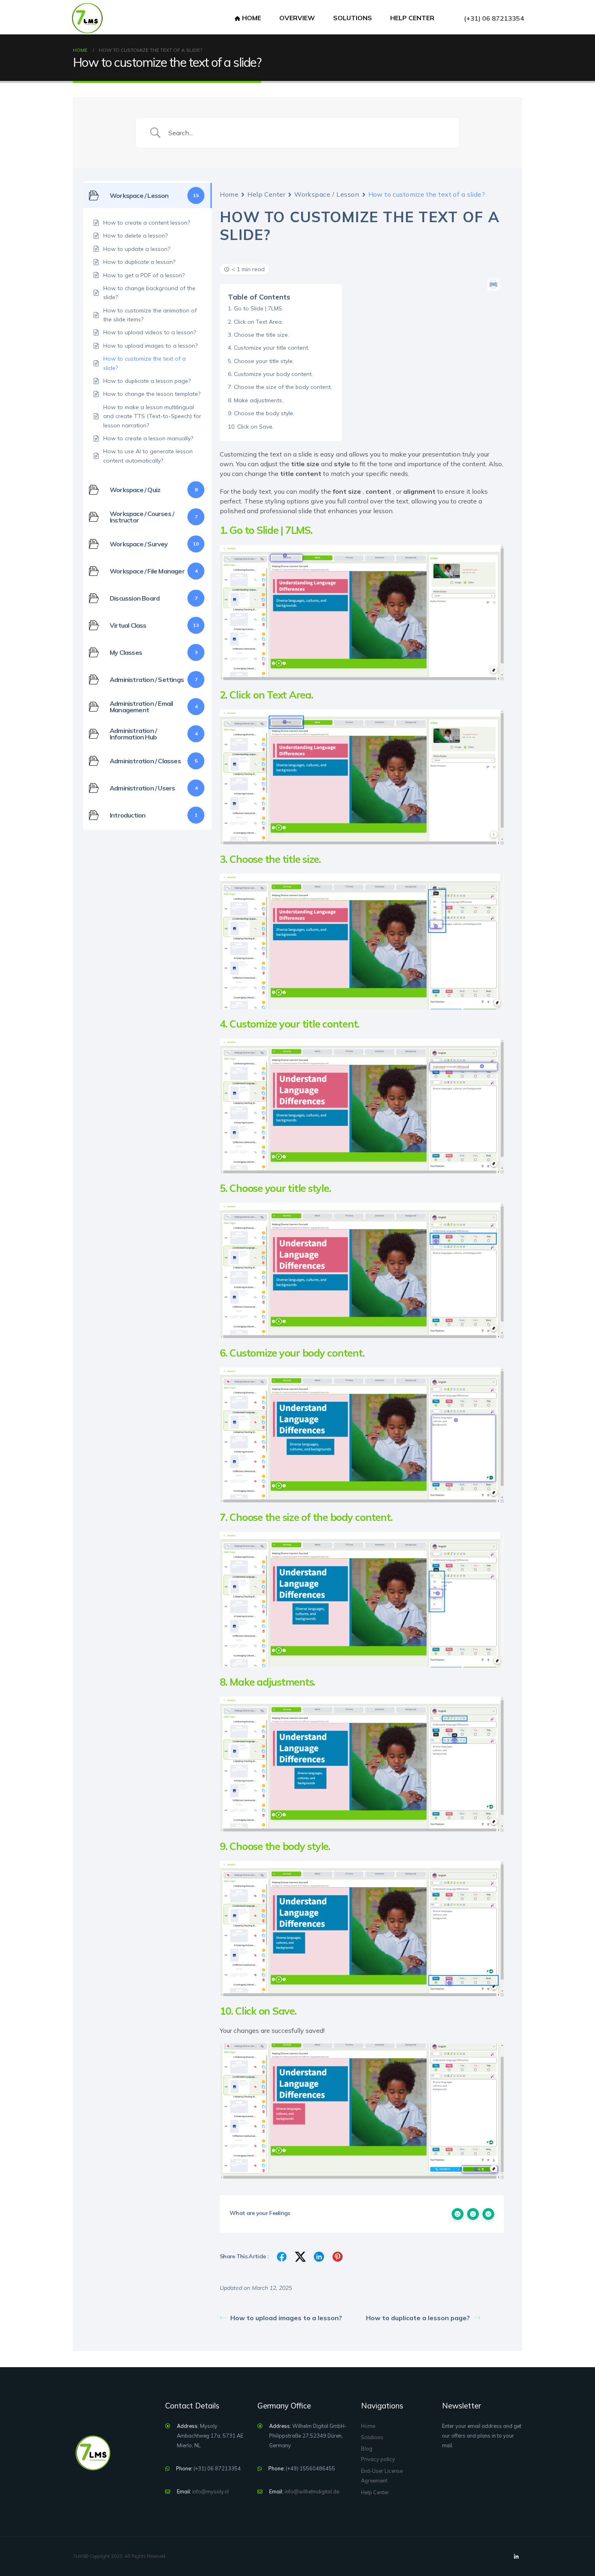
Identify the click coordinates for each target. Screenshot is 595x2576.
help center (412, 18)
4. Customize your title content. (269, 348)
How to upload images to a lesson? (286, 2318)
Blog (367, 2449)
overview (297, 18)
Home (252, 18)
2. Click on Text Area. (255, 322)
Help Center (266, 194)
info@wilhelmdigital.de (312, 2491)
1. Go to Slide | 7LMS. (256, 308)
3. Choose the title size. (258, 335)
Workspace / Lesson (327, 194)
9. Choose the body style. (261, 413)
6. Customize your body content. (270, 374)
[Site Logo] (87, 18)
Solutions (353, 18)
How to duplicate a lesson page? (418, 2318)
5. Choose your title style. (261, 361)
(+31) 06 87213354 (494, 18)
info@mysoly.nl (210, 2491)
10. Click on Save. (251, 427)
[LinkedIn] (516, 2557)
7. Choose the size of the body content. (280, 387)
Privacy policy (378, 2459)
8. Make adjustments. (256, 400)
